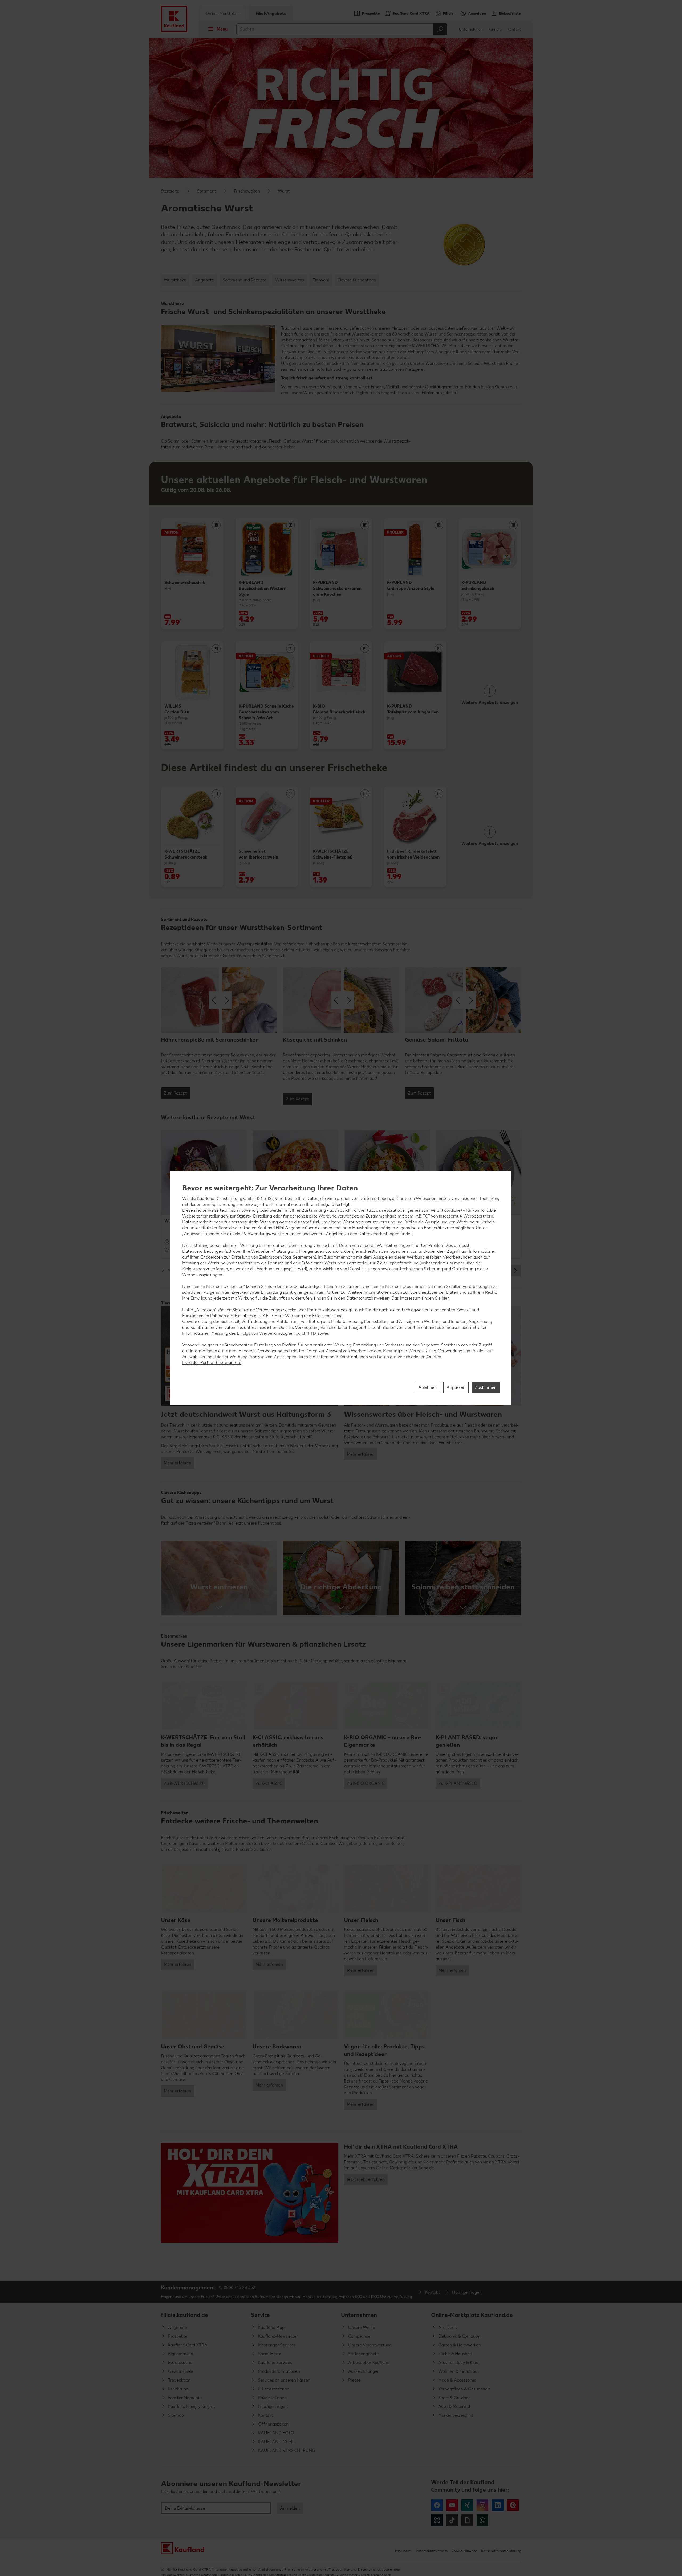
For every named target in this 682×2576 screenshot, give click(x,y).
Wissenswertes (290, 280)
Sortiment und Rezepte (245, 280)
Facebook (437, 2505)
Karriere (495, 29)
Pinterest (513, 2505)
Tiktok (452, 2520)
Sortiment (207, 191)
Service (260, 2315)
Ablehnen (427, 1387)
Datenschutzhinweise (432, 2551)
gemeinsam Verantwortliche (434, 1210)
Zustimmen (486, 1387)
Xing (467, 2505)
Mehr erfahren (178, 1463)
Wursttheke (175, 280)
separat (389, 1210)
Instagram (482, 2505)
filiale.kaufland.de (184, 2315)
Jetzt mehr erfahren (366, 2179)
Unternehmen (471, 29)
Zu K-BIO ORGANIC (366, 1783)
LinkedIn (498, 2505)
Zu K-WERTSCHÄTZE (184, 1783)
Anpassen (456, 1387)
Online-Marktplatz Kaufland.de (472, 2315)
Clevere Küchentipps (357, 280)
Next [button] (515, 1271)
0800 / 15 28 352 (239, 2287)
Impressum (403, 2551)
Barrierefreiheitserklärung (501, 2551)
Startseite (170, 191)
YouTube (452, 2505)
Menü (222, 29)
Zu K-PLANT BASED (458, 1783)
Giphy (467, 2520)
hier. (445, 1298)
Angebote (204, 280)
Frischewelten (247, 191)
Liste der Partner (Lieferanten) (212, 1363)
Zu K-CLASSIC (269, 1783)
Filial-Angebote (271, 13)
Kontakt (514, 29)
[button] (219, 1578)
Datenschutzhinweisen (368, 1298)
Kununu (437, 2520)
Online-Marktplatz (223, 13)
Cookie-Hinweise (464, 2551)
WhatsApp (482, 2520)
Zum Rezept (175, 1093)
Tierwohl (321, 280)
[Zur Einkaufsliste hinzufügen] (216, 525)
